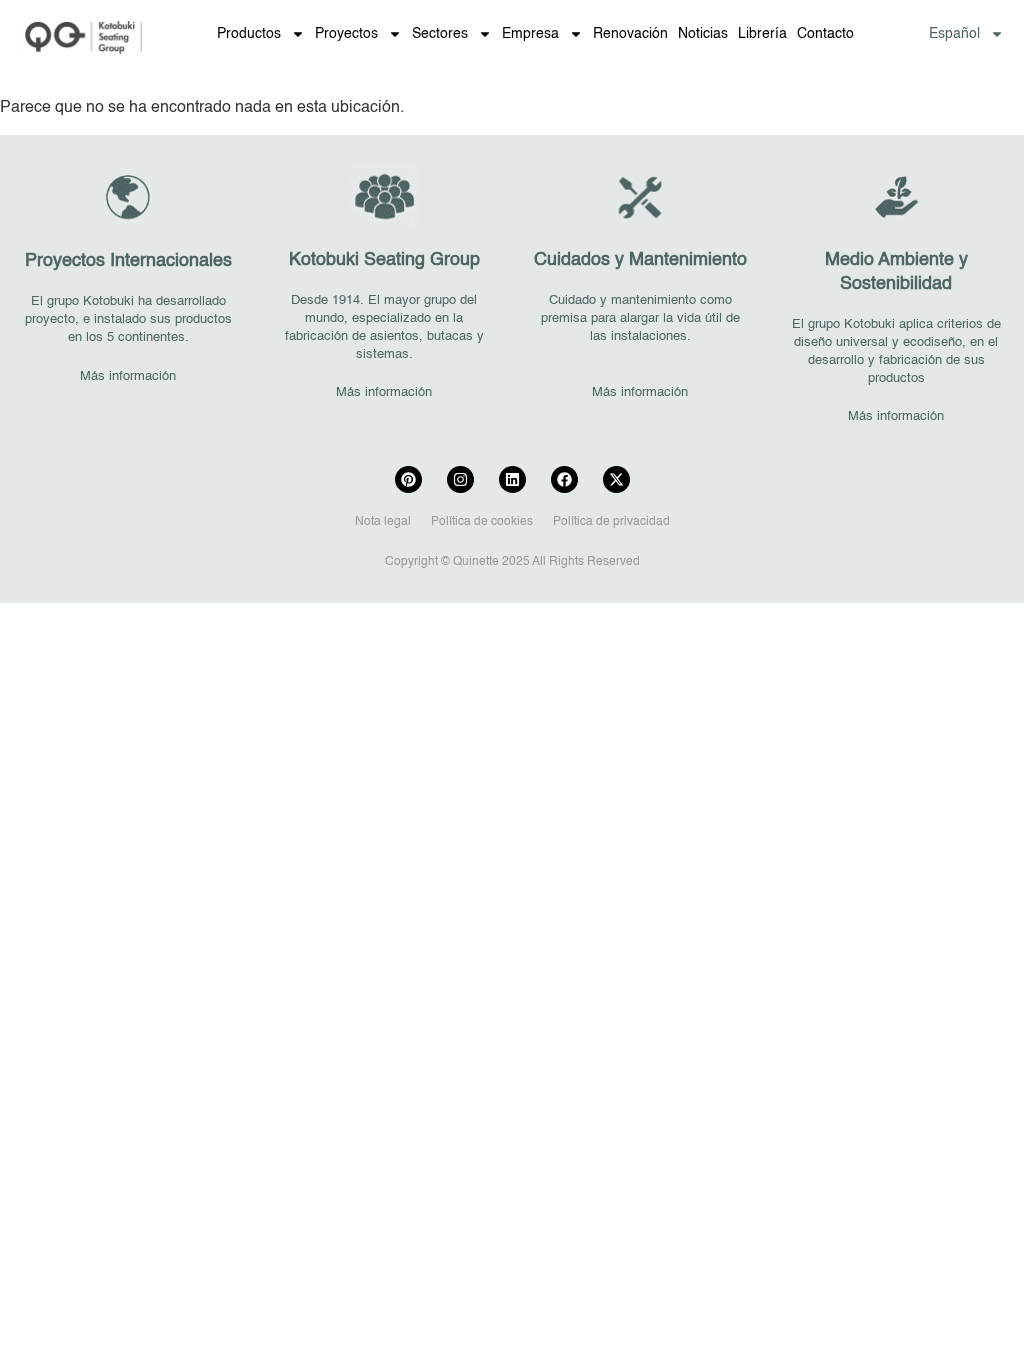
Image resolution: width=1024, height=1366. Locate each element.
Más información (128, 376)
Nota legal (383, 522)
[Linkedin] (512, 479)
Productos (249, 34)
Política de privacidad (611, 522)
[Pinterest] (408, 479)
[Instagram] (460, 479)
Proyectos (346, 34)
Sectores (440, 34)
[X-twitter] (616, 479)
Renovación (630, 34)
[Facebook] (564, 479)
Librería (762, 34)
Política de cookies (482, 522)
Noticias (703, 34)
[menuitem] (966, 34)
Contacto (825, 34)
